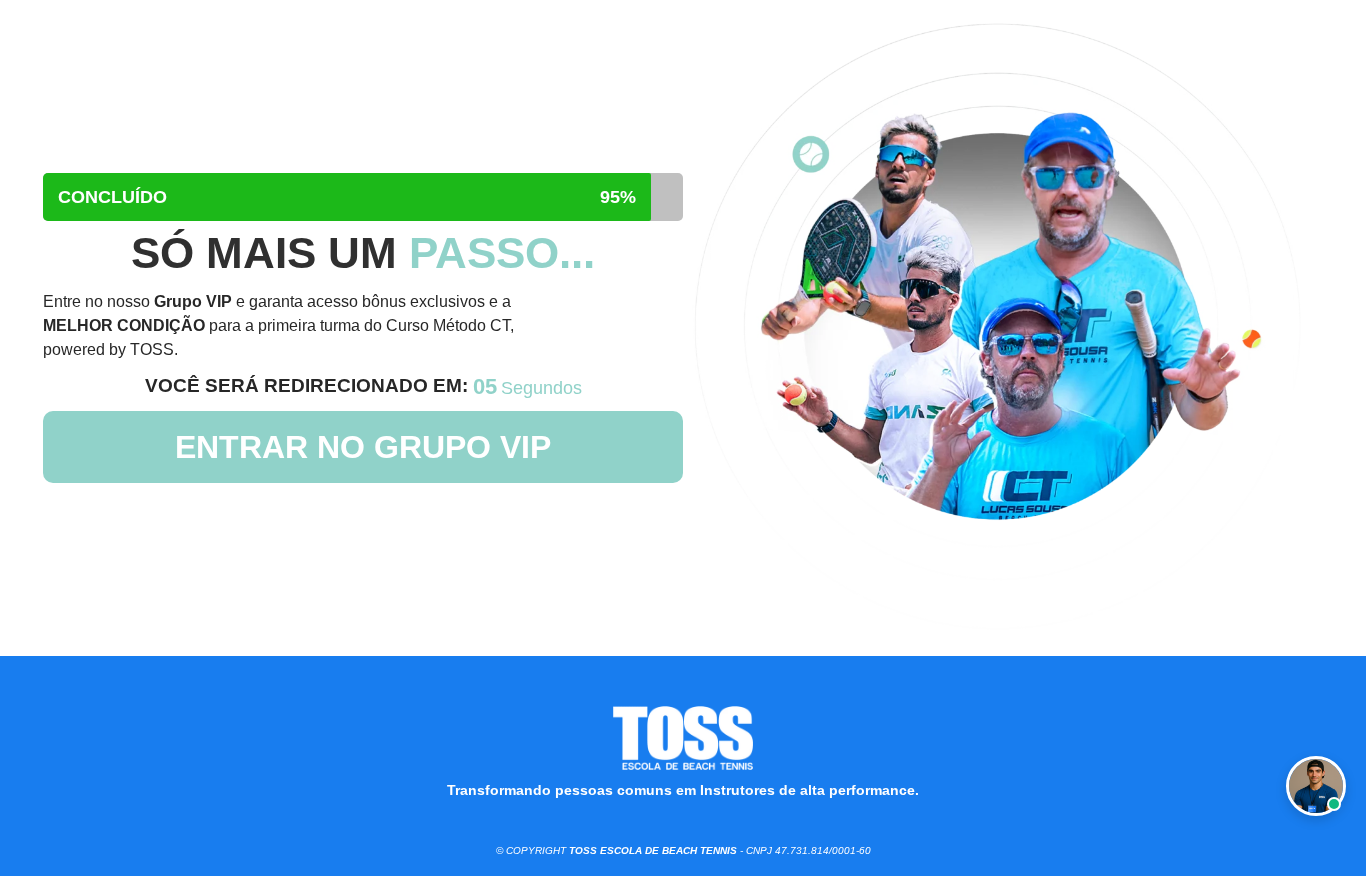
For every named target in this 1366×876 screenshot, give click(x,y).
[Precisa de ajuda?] (1316, 786)
